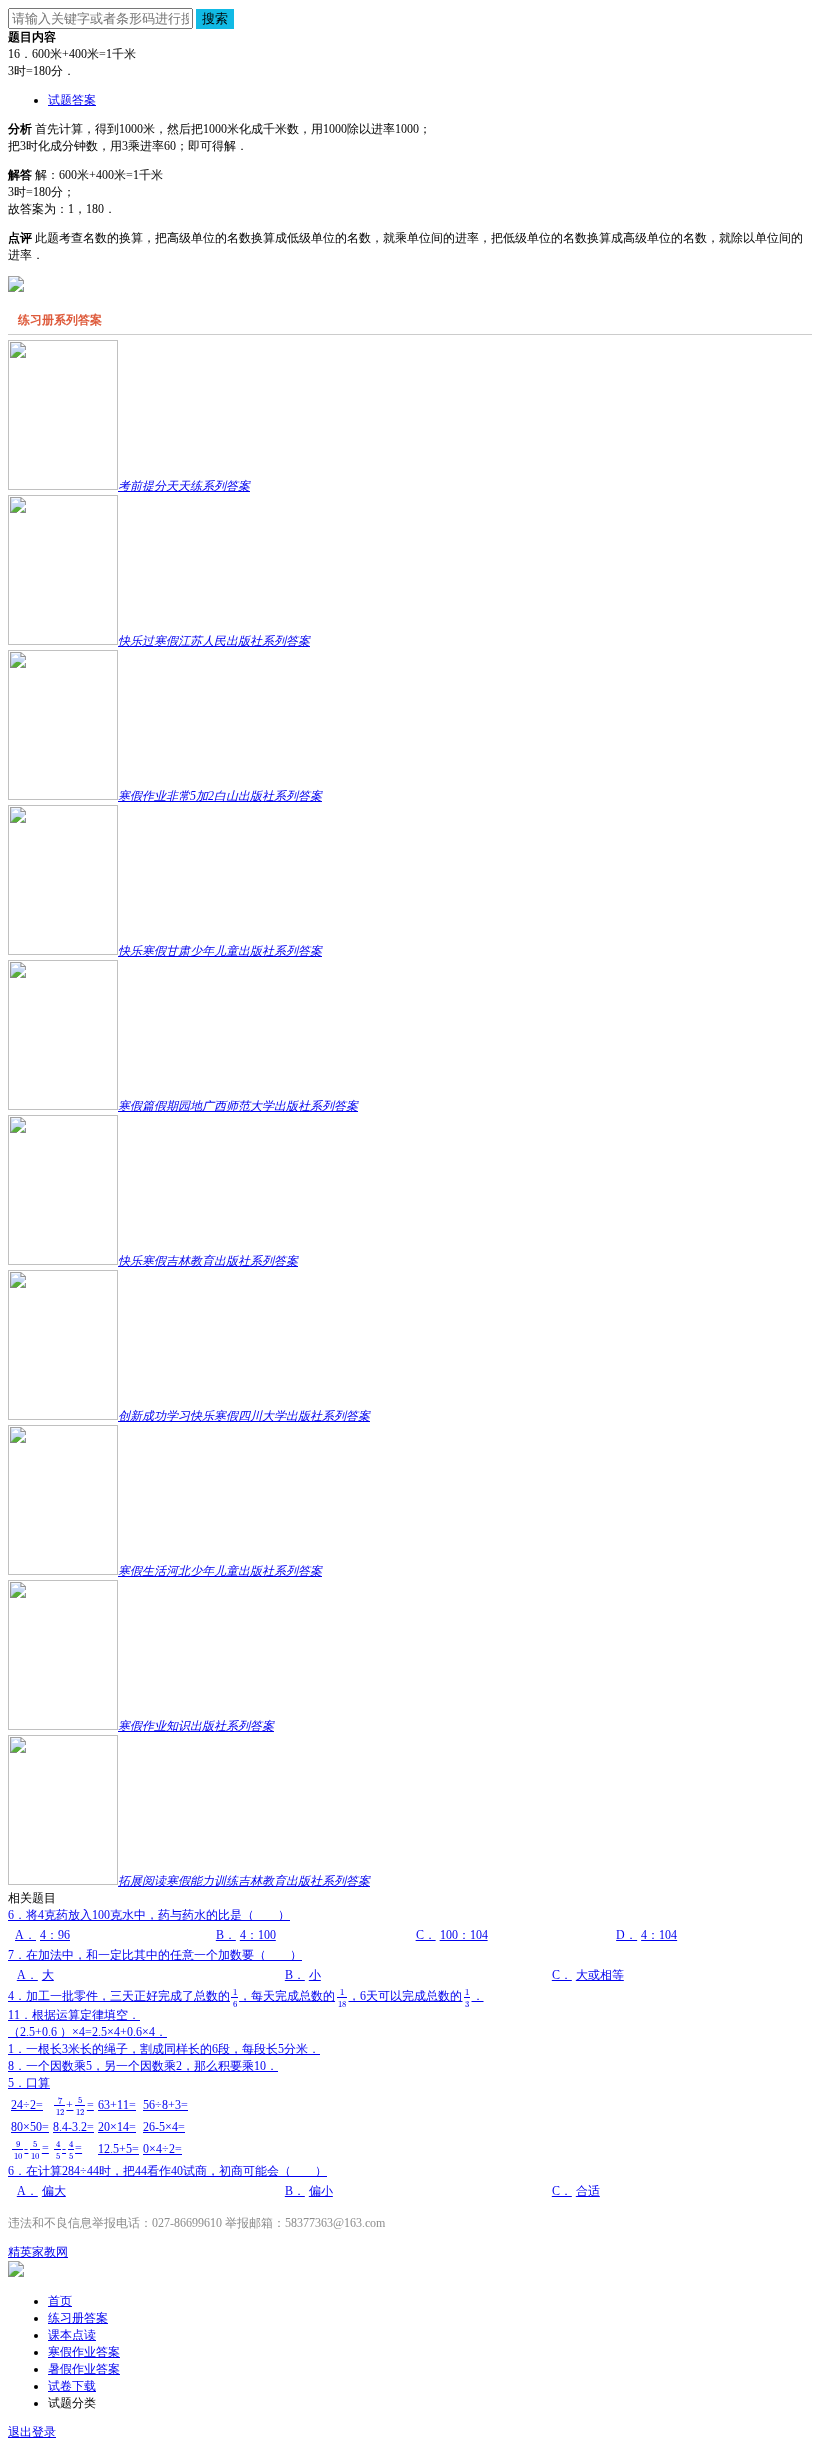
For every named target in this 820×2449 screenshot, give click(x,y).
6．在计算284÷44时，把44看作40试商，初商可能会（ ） (304, 2181)
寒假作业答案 (84, 2352)
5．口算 (98, 2118)
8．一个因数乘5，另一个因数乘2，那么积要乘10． (143, 2066)
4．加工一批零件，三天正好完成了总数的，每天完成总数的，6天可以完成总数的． (246, 1996)
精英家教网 (38, 2252)
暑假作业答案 (84, 2369)
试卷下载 (72, 2386)
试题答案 (72, 100)
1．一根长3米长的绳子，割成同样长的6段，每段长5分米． (164, 2049)
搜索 (215, 18)
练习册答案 (78, 2318)
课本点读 (72, 2335)
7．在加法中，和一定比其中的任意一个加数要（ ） (316, 1965)
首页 (60, 2301)
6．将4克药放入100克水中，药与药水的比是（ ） (342, 1925)
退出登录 (32, 2432)
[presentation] (234, 1997)
